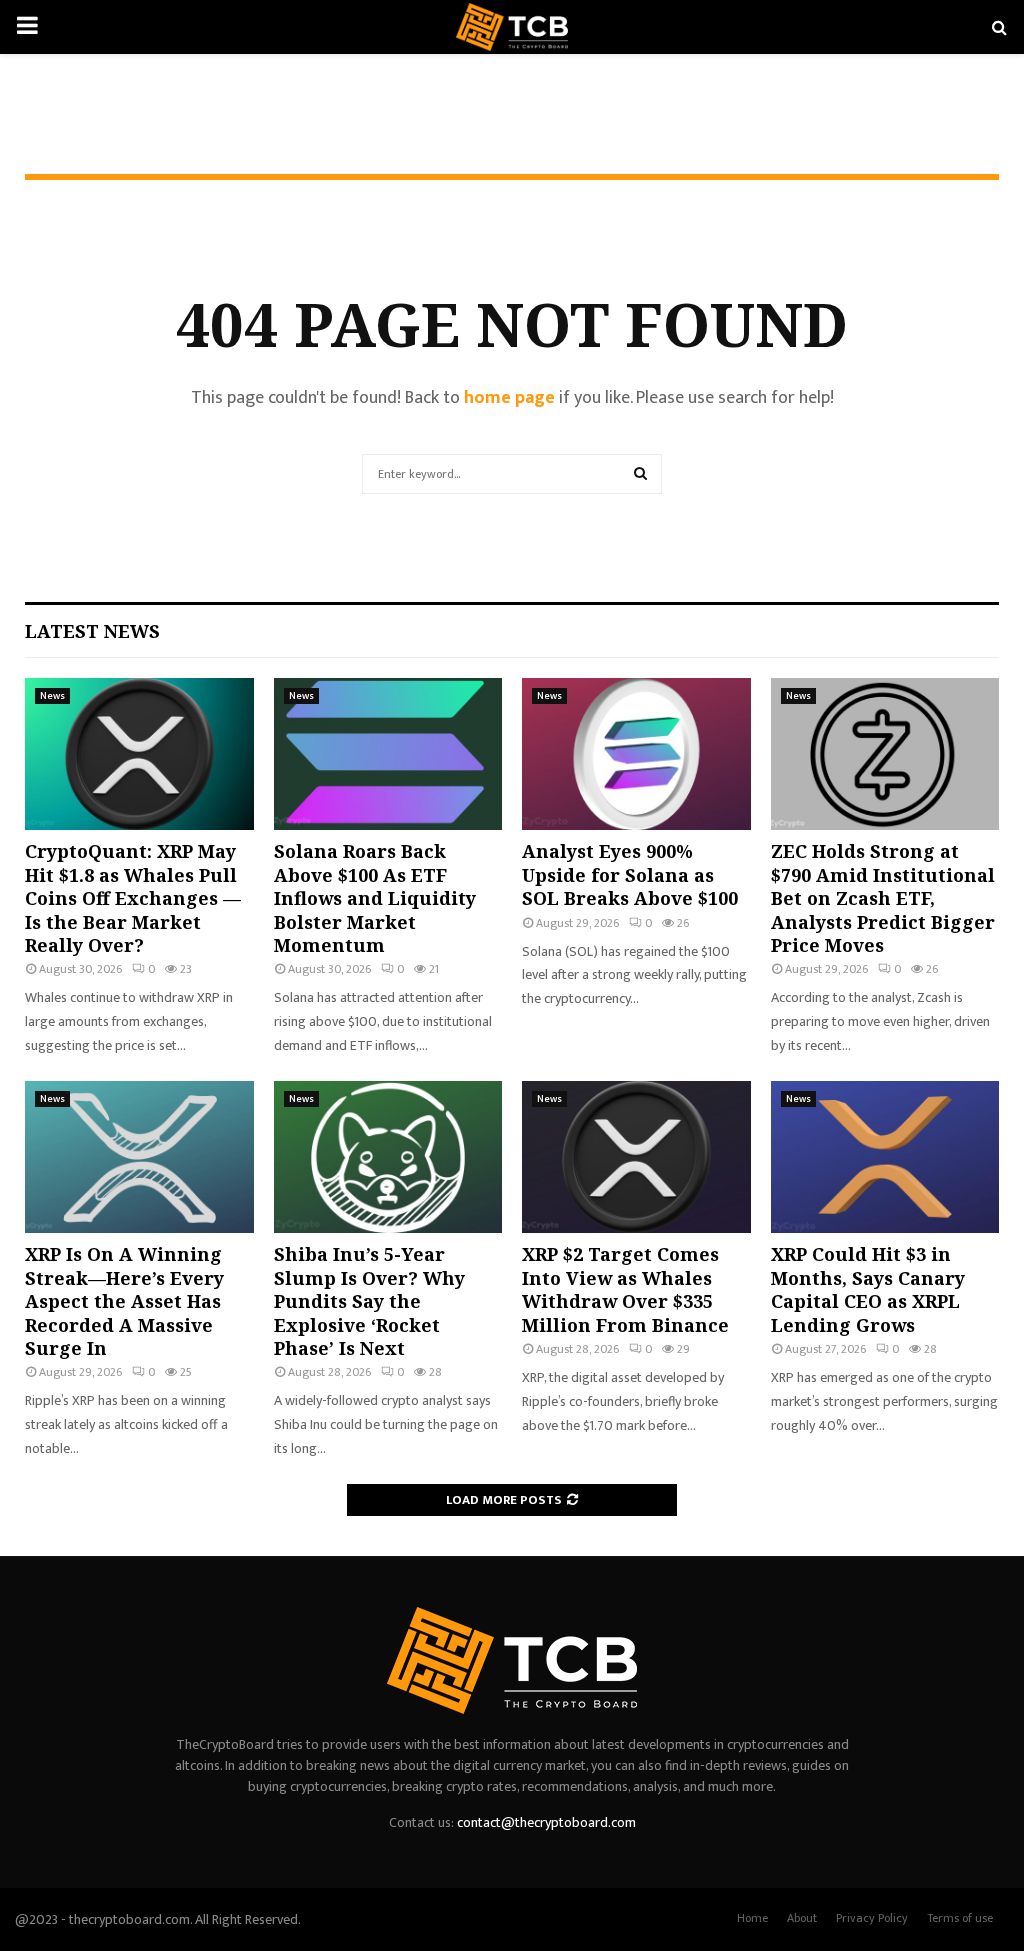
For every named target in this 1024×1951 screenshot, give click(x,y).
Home (752, 1918)
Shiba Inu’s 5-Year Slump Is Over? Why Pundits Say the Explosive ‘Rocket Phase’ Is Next (369, 1301)
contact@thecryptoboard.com (546, 1822)
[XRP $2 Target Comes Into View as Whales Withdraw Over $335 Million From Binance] (636, 1157)
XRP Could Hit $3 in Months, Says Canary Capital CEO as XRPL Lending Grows (868, 1289)
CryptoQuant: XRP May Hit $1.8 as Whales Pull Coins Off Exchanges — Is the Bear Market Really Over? (133, 898)
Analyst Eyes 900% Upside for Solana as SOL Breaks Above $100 (630, 874)
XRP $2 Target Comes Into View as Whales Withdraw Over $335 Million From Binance (625, 1289)
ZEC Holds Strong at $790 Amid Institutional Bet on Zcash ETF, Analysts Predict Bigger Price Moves (883, 898)
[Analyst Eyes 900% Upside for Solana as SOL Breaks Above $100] (636, 754)
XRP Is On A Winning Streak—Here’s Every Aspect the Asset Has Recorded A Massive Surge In (124, 1301)
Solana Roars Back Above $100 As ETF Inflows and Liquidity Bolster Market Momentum (375, 898)
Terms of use (960, 1918)
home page (509, 398)
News (52, 696)
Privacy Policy (872, 1918)
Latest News (92, 631)
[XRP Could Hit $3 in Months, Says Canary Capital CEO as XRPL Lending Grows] (885, 1157)
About (802, 1918)
